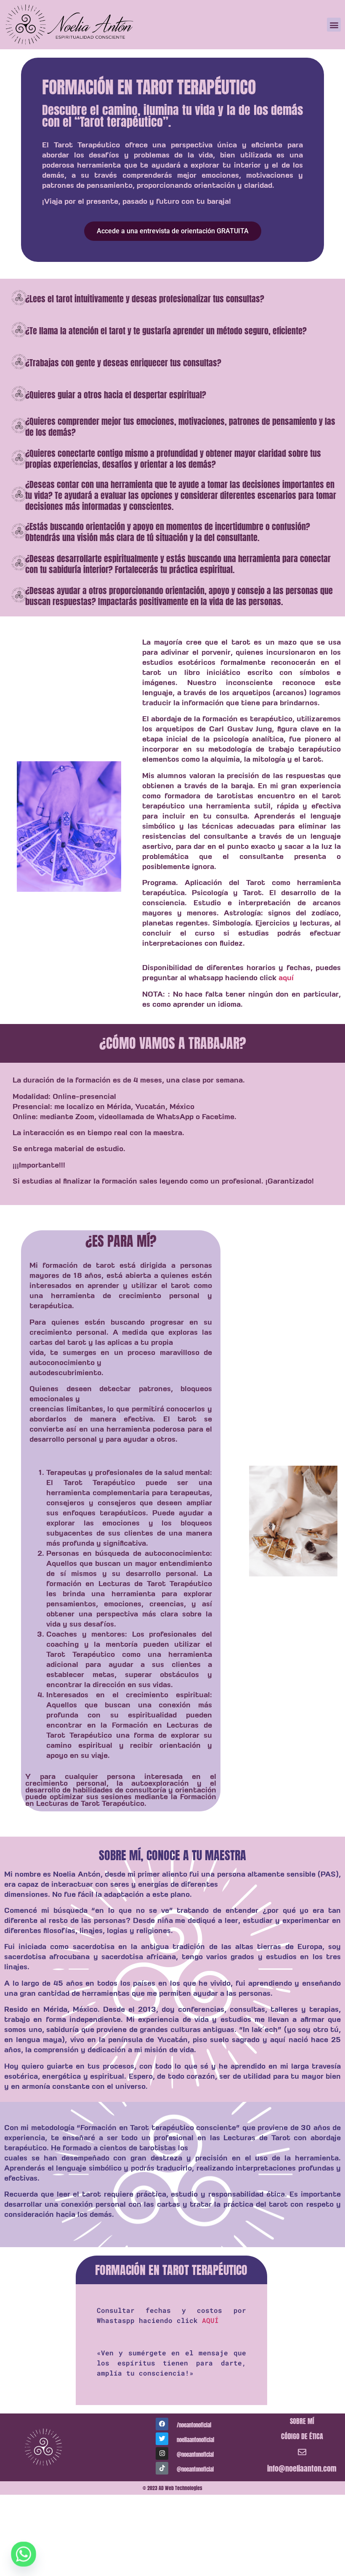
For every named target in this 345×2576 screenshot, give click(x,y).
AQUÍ (210, 2320)
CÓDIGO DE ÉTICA (302, 2436)
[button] (334, 25)
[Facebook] (162, 2424)
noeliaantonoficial (195, 2440)
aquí (286, 978)
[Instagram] (162, 2453)
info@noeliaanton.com (302, 2468)
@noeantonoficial (195, 2455)
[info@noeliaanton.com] (302, 2452)
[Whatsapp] (24, 2554)
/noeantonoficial (194, 2425)
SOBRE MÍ (302, 2421)
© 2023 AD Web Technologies (172, 2488)
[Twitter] (162, 2439)
